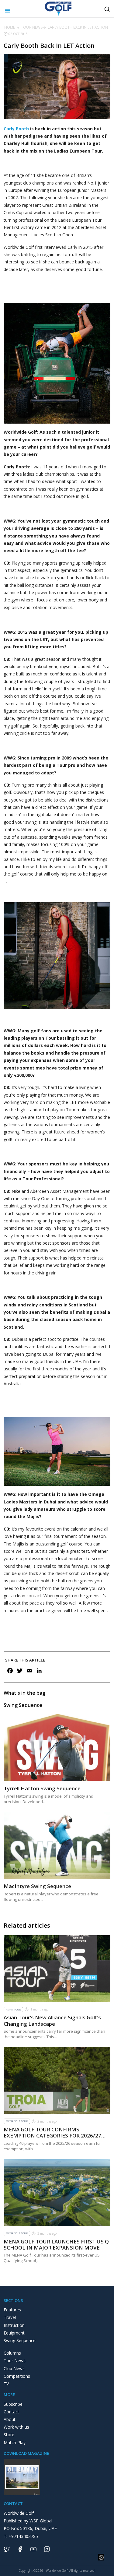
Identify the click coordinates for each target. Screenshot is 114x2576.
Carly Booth (16, 129)
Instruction (14, 2325)
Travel (10, 2317)
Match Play (15, 2442)
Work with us (16, 2427)
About (10, 2419)
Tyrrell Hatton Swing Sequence (42, 1788)
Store (9, 2435)
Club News (14, 2368)
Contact (11, 2412)
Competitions (17, 2376)
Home (10, 27)
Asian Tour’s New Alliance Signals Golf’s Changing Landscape (52, 2020)
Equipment (14, 2333)
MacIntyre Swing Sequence (37, 1886)
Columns (12, 2353)
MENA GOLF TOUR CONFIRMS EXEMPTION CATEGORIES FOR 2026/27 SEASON (52, 2136)
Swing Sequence (20, 2340)
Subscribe (13, 2404)
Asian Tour (13, 2009)
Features (12, 2310)
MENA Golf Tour (17, 2121)
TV (6, 2384)
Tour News (32, 27)
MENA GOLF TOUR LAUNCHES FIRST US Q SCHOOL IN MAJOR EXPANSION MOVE (56, 2245)
